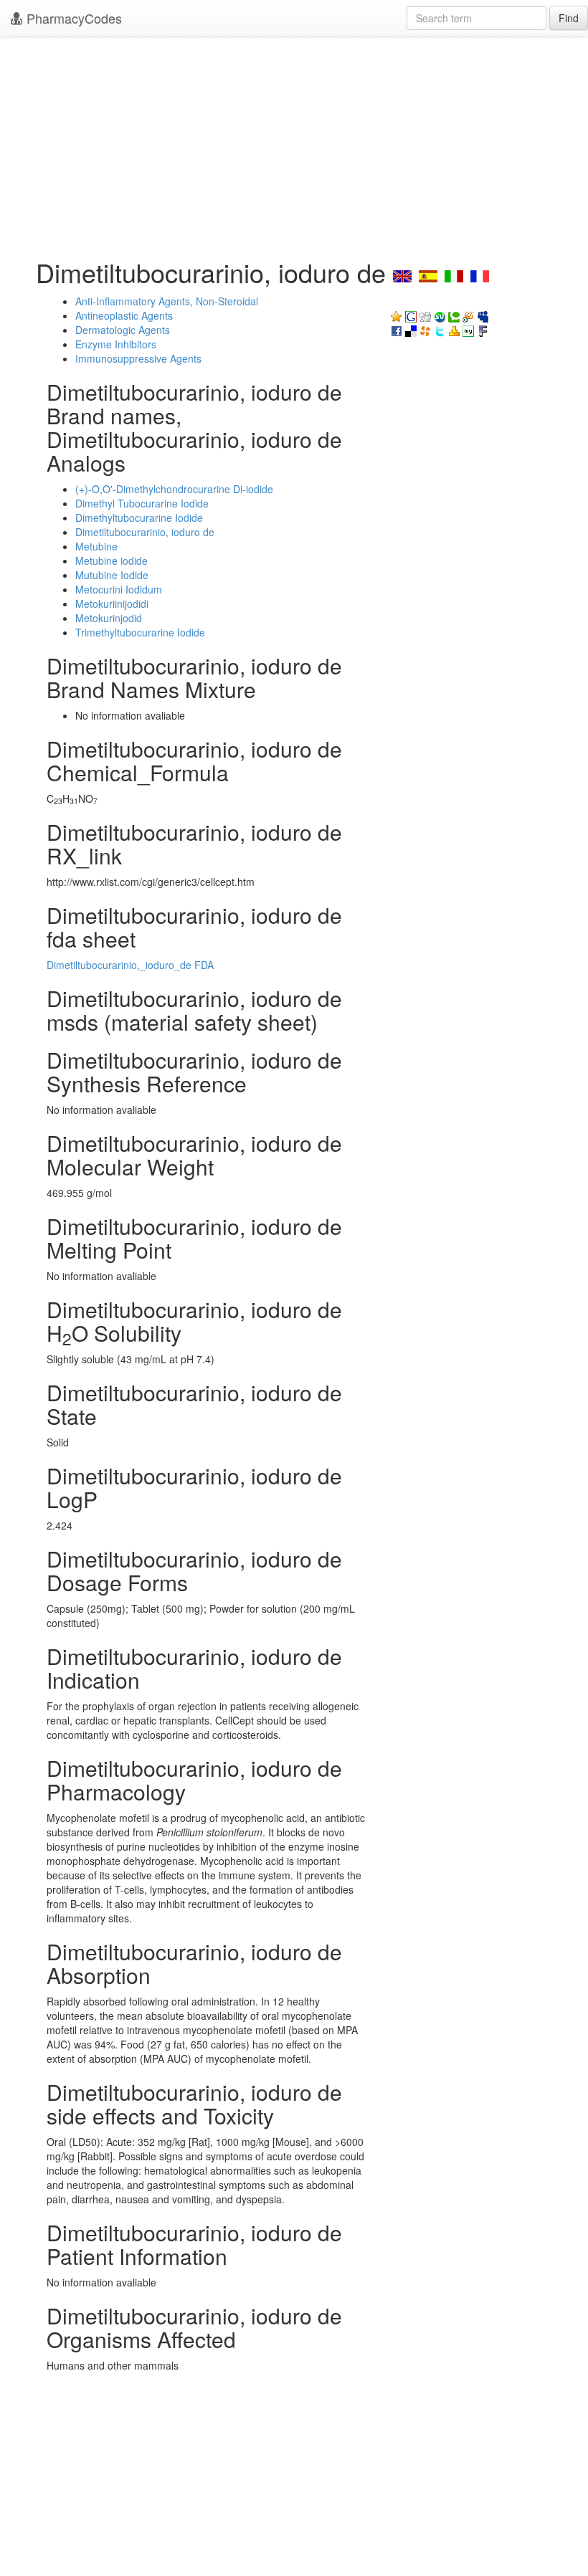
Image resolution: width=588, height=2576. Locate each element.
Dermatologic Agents (123, 330)
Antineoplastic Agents (124, 315)
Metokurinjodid (109, 618)
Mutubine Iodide (112, 575)
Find (569, 18)
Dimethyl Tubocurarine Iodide (142, 503)
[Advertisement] (294, 143)
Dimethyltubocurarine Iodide (139, 517)
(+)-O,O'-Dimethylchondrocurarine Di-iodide (174, 489)
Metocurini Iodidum (119, 589)
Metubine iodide (112, 560)
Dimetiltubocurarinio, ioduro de (145, 532)
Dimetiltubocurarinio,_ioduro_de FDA (130, 965)
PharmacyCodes (72, 18)
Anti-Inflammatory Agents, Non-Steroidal (167, 301)
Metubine (96, 546)
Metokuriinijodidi (112, 604)
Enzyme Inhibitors (116, 344)
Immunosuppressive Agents (138, 358)
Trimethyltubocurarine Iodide (140, 632)
